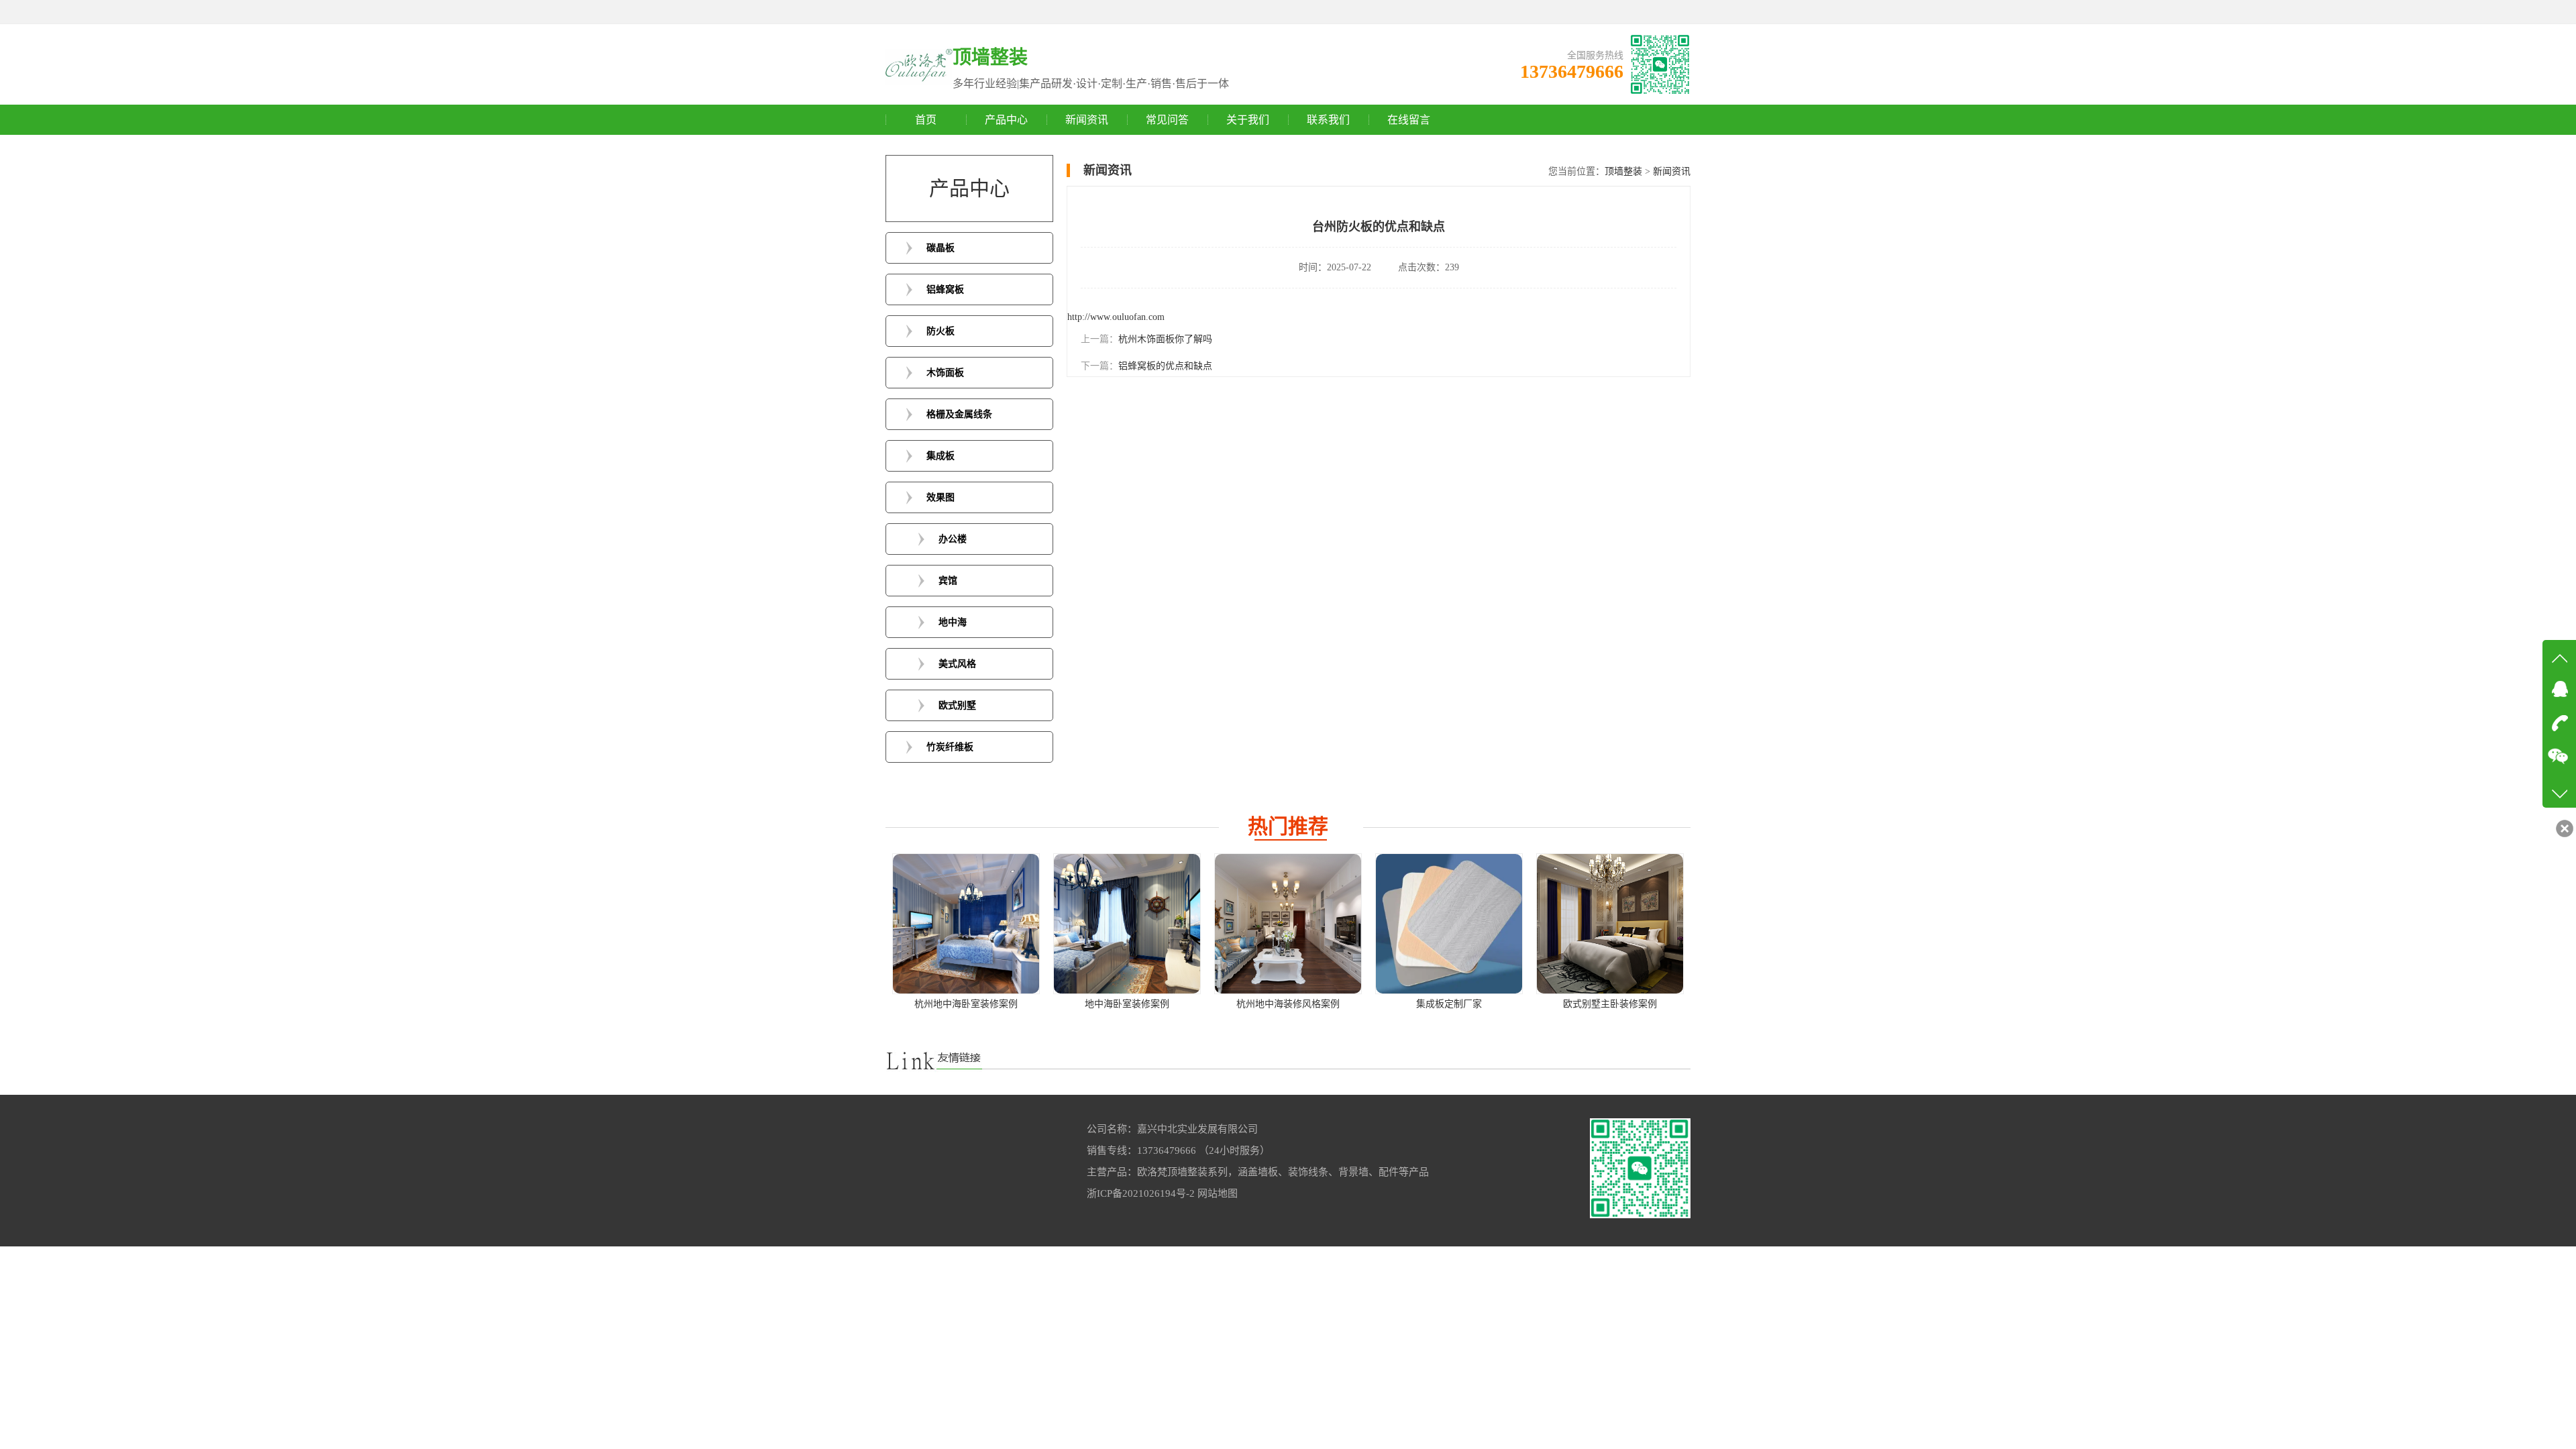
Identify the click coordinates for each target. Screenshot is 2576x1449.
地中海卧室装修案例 (1127, 1004)
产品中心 (1006, 120)
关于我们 (1248, 120)
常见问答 (1167, 120)
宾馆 (948, 581)
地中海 (953, 622)
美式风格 (957, 664)
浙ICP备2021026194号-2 (1141, 1193)
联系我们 (1328, 120)
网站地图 (1218, 1193)
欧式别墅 (957, 705)
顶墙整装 (1623, 171)
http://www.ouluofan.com (1116, 317)
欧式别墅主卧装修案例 (1610, 1004)
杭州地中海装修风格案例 (1288, 1004)
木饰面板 (945, 373)
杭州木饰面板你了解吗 (1165, 339)
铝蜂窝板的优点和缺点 (1165, 366)
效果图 (941, 497)
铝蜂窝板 (945, 289)
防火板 (941, 331)
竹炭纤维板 (950, 747)
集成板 (941, 456)
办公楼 (953, 539)
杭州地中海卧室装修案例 (966, 1004)
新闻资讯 (1087, 120)
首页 (926, 120)
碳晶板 (941, 248)
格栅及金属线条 (959, 414)
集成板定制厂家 (1449, 1004)
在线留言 (1409, 120)
